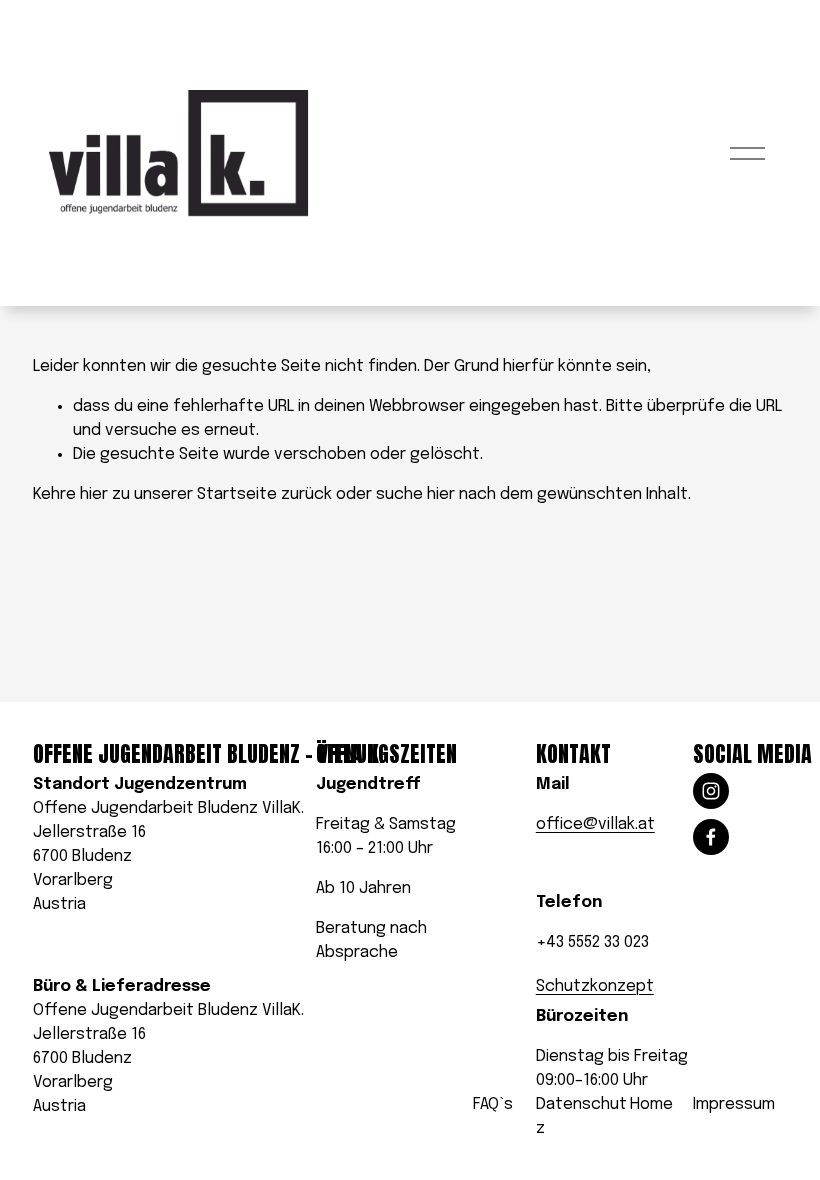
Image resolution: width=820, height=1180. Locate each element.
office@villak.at (595, 824)
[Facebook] (711, 837)
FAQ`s (493, 1104)
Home (651, 1104)
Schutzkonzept (595, 986)
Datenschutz (581, 1116)
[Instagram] (711, 791)
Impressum (734, 1104)
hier (94, 494)
